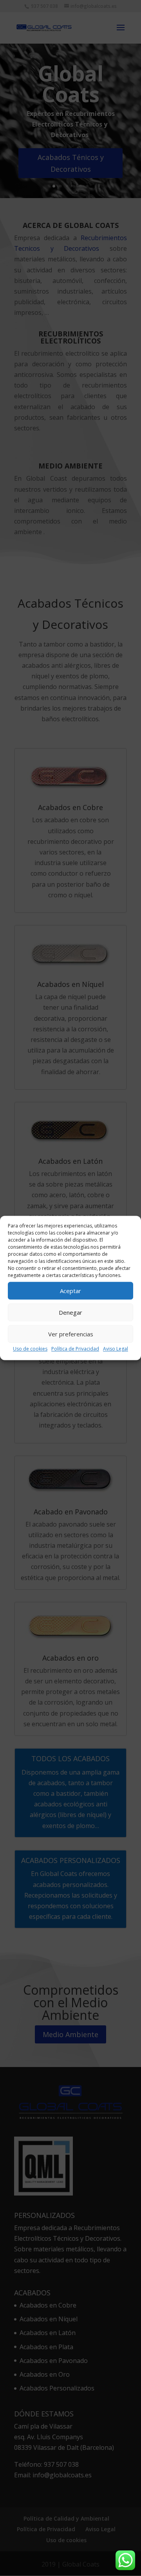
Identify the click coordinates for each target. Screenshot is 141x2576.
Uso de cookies (30, 1349)
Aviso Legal (116, 1349)
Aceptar (70, 1291)
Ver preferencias (71, 1334)
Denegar (70, 1312)
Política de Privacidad (75, 1349)
